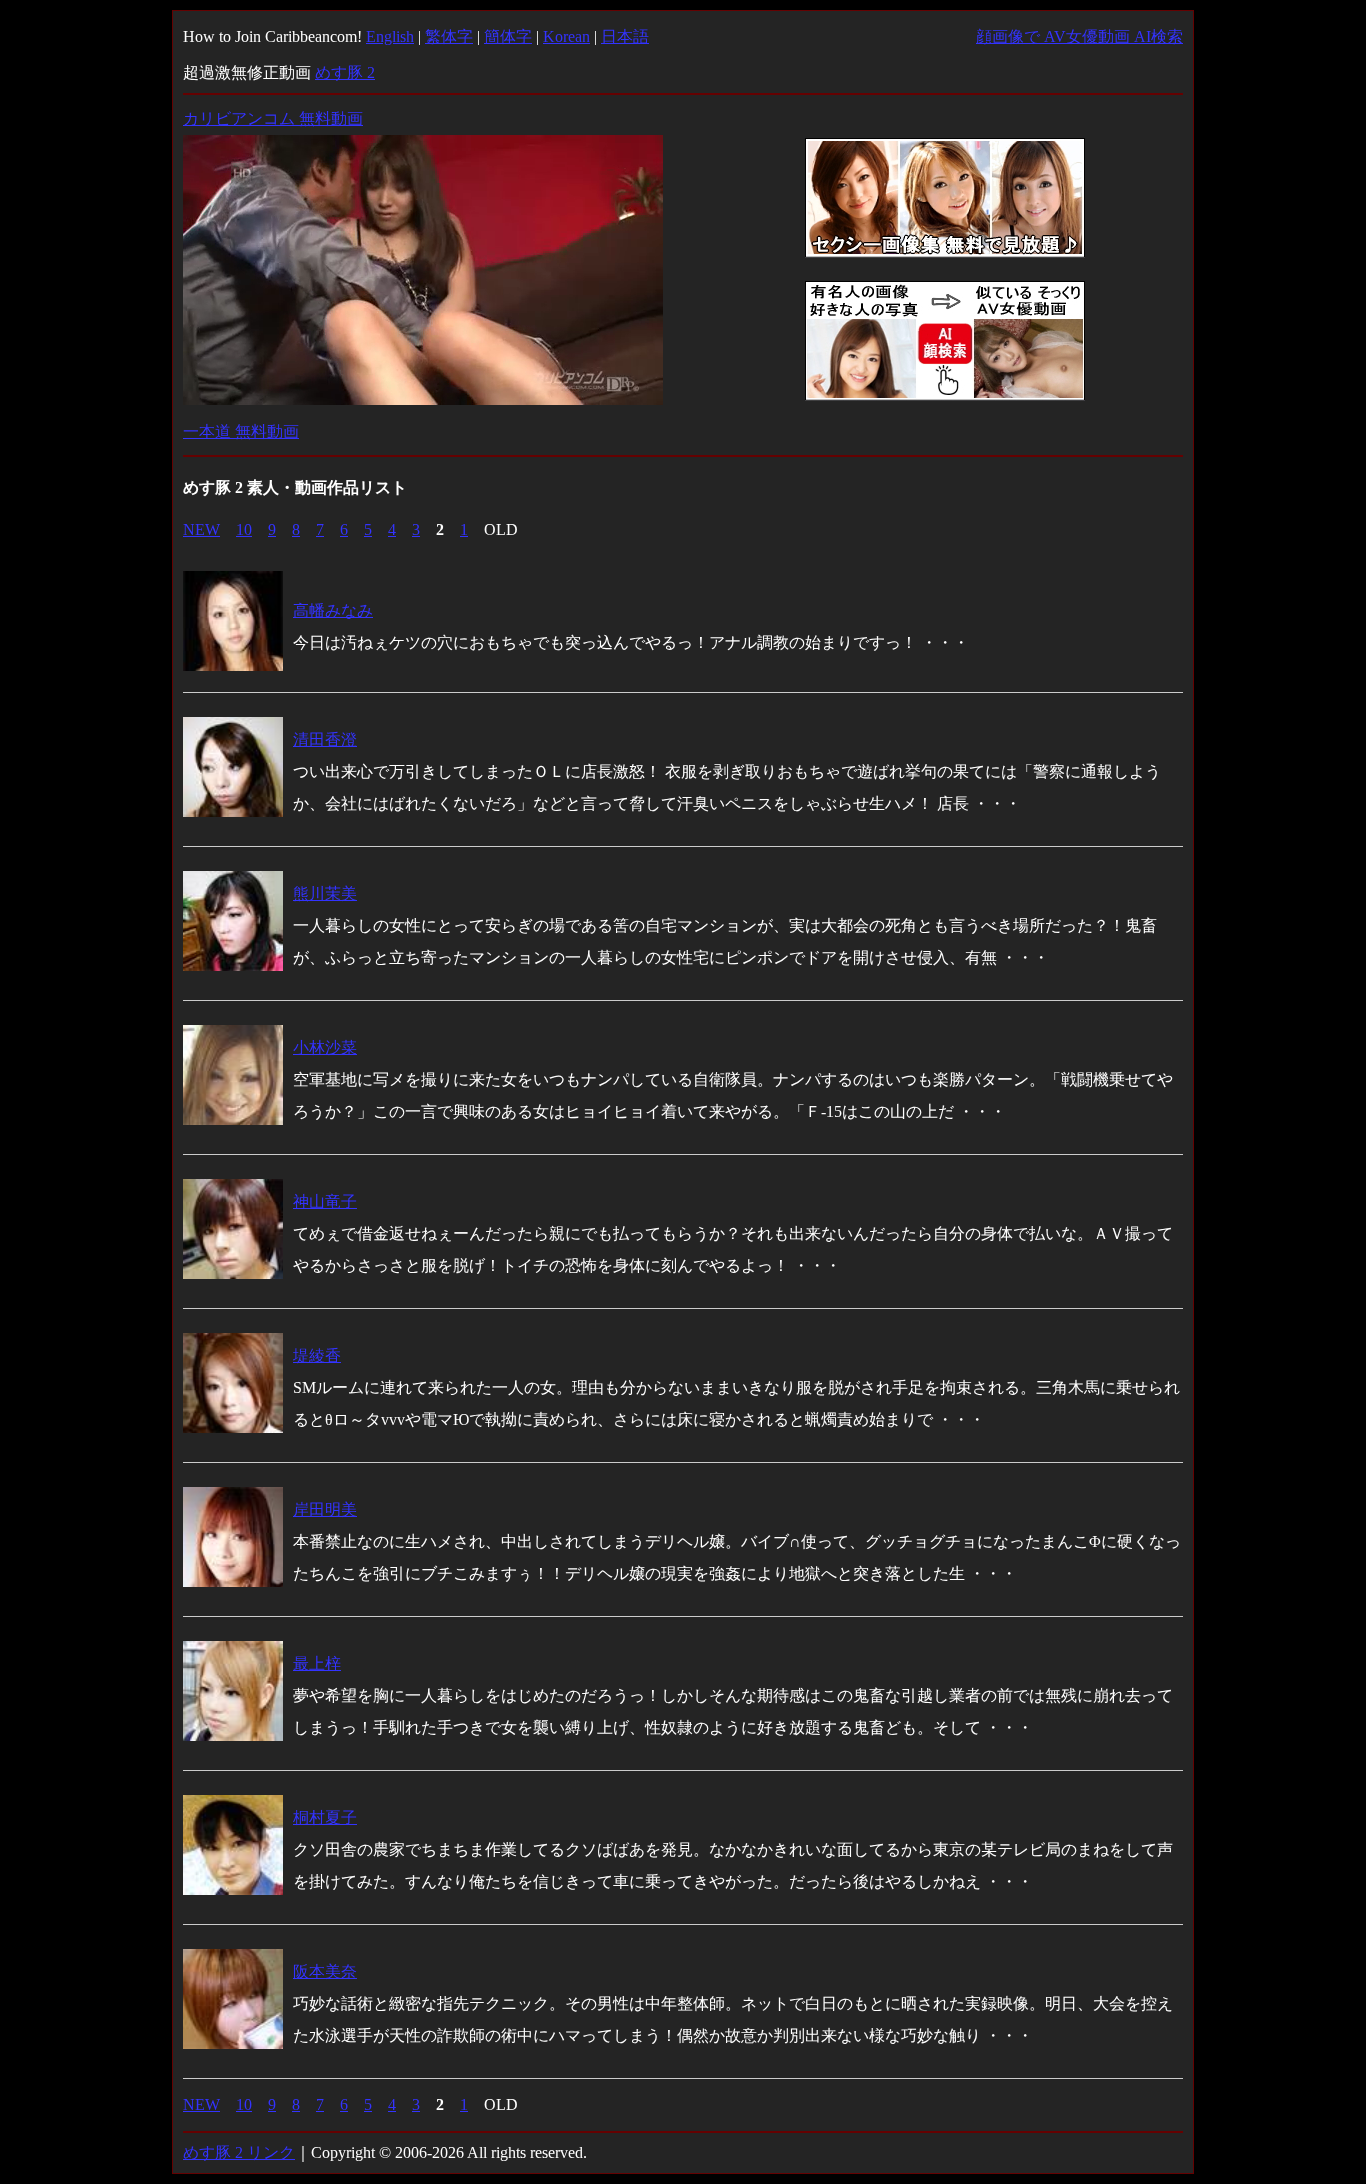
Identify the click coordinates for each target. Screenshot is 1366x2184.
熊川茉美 (325, 893)
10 (244, 529)
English (390, 36)
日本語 (625, 36)
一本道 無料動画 (241, 431)
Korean (566, 36)
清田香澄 (325, 739)
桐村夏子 (325, 1817)
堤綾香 (317, 1355)
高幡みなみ (333, 610)
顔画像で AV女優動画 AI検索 (1079, 36)
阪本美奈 (325, 1971)
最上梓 (317, 1663)
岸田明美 (325, 1509)
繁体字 (449, 36)
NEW (201, 529)
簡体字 (508, 36)
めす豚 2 (345, 72)
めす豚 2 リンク (239, 2152)
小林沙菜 (325, 1047)
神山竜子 (325, 1201)
